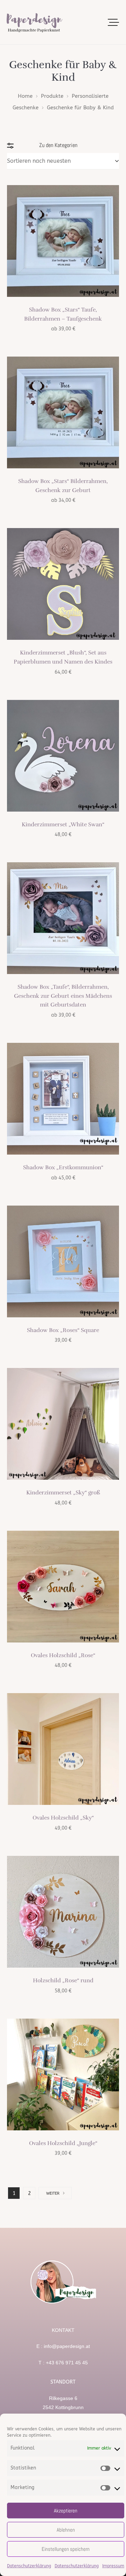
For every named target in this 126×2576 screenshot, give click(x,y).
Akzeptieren (66, 2511)
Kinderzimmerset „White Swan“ (63, 825)
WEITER (53, 2193)
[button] (114, 22)
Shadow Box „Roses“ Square (63, 1330)
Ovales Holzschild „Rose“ (63, 1655)
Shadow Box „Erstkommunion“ (63, 1168)
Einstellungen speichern (66, 2549)
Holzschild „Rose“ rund (63, 1981)
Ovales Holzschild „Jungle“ (63, 2143)
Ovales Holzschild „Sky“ (63, 1818)
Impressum (113, 2566)
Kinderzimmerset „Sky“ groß (63, 1493)
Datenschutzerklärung (29, 2566)
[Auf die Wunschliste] (108, 196)
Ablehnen (66, 2530)
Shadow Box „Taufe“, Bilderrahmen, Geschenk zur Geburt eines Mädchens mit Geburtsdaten (63, 996)
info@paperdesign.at (67, 2346)
